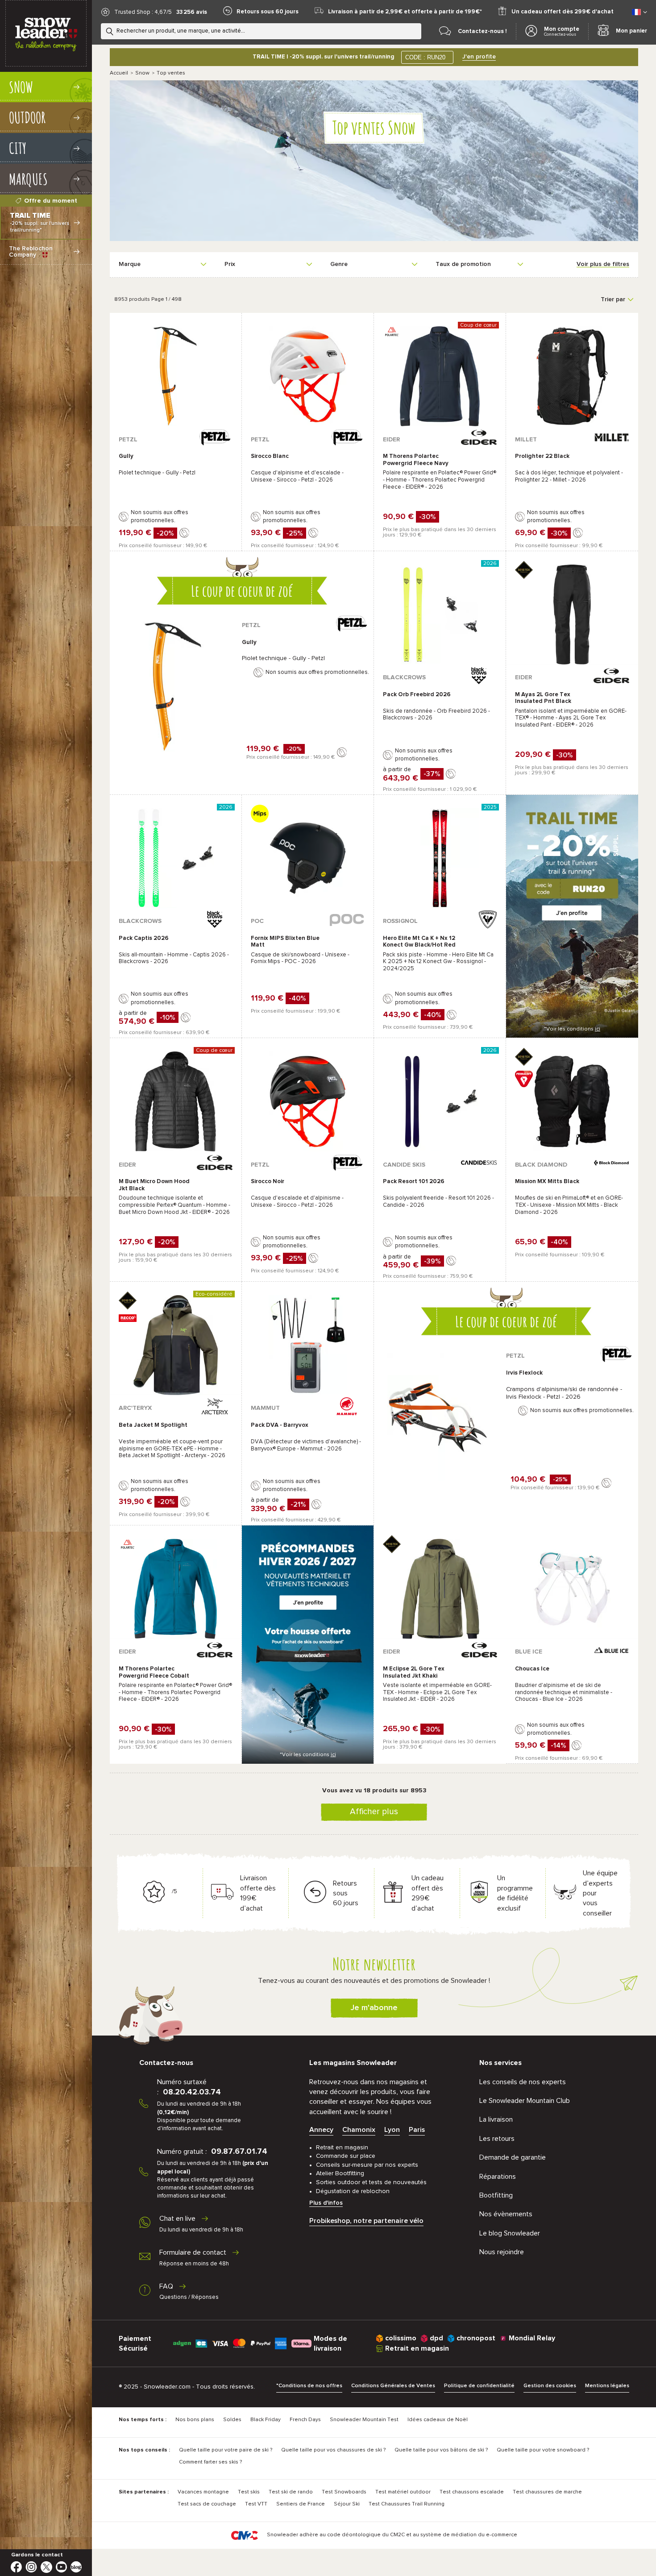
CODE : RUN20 (425, 57)
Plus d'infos (326, 2203)
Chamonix (359, 2130)
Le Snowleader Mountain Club (525, 2101)
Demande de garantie (513, 2157)
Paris (417, 2130)
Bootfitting (496, 2195)
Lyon (392, 2130)
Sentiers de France (301, 2504)
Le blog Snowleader (510, 2233)
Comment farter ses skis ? (210, 2462)
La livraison (496, 2119)
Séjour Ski (347, 2504)
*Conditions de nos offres (309, 2386)
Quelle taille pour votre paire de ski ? (226, 2450)
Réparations (498, 2177)
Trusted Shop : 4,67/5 (143, 12)
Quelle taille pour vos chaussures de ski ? (333, 2450)
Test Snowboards (344, 2492)
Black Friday (266, 2420)
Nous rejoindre (502, 2252)
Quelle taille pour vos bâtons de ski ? (441, 2450)
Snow (142, 73)
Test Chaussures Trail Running (407, 2504)
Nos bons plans (195, 2420)
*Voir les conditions (572, 1029)
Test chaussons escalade (472, 2492)
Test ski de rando (291, 2492)
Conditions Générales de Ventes (393, 2386)
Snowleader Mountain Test (364, 2420)
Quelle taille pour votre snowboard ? (543, 2450)
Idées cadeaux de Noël (438, 2420)
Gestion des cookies (550, 2386)
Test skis (249, 2492)
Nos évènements (506, 2214)
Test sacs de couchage (207, 2504)
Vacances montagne (203, 2492)
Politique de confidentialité (479, 2386)
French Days (305, 2420)
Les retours (497, 2139)
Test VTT (256, 2504)
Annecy (321, 2130)
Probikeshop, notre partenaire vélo (366, 2221)
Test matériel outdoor (403, 2492)
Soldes (232, 2420)
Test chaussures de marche (547, 2492)
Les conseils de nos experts (523, 2082)
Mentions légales (607, 2386)
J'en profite (479, 57)
